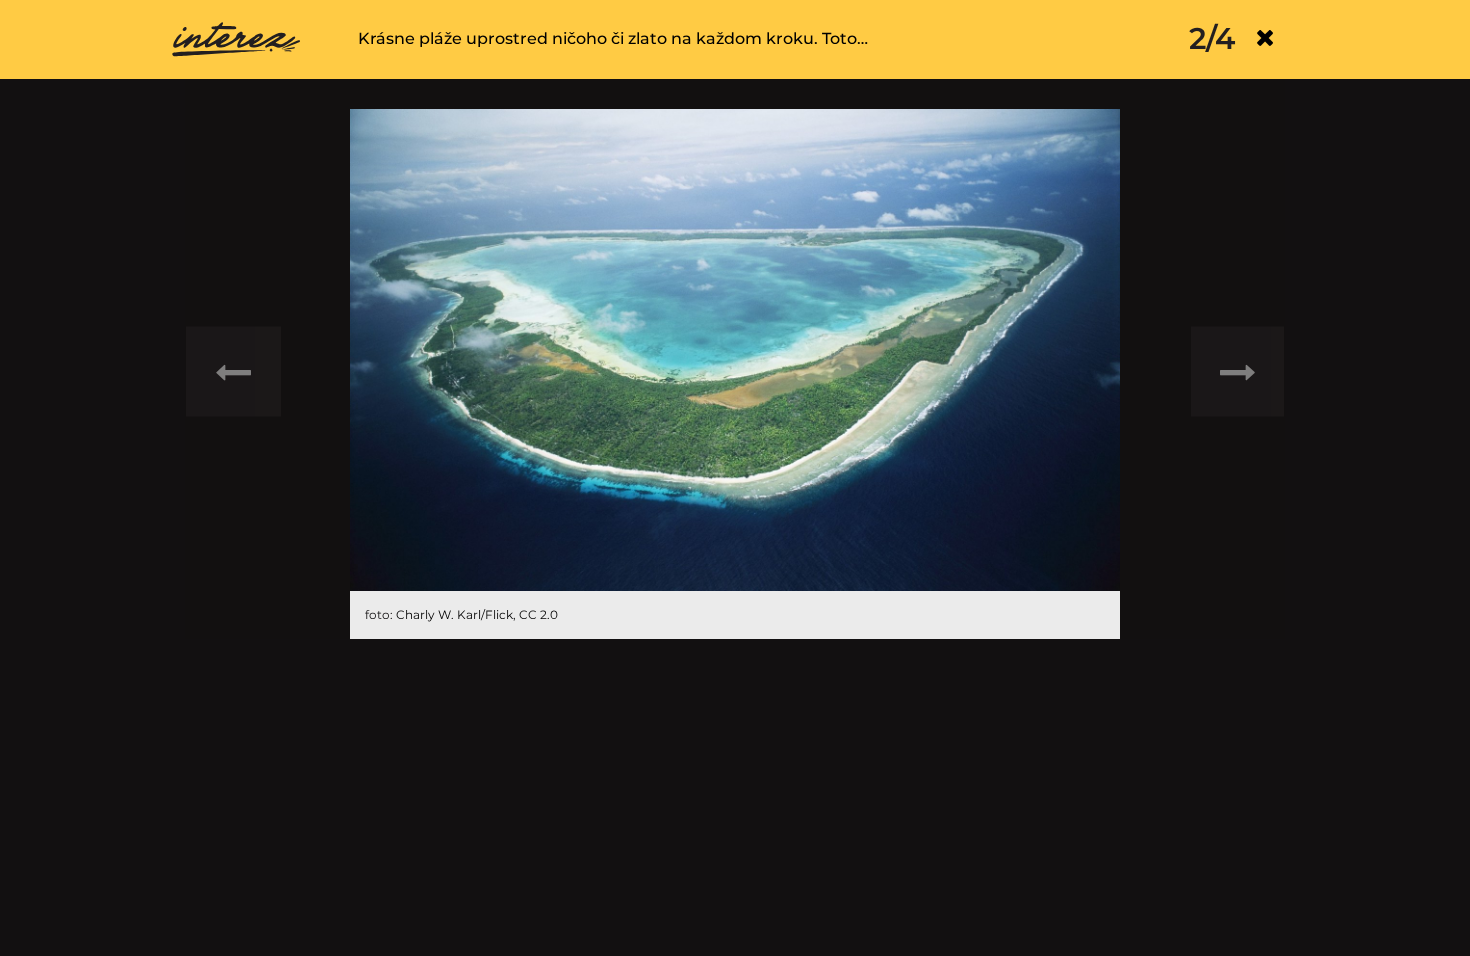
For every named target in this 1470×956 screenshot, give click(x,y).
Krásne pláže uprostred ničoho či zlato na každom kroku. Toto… (613, 38)
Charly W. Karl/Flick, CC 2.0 (477, 614)
